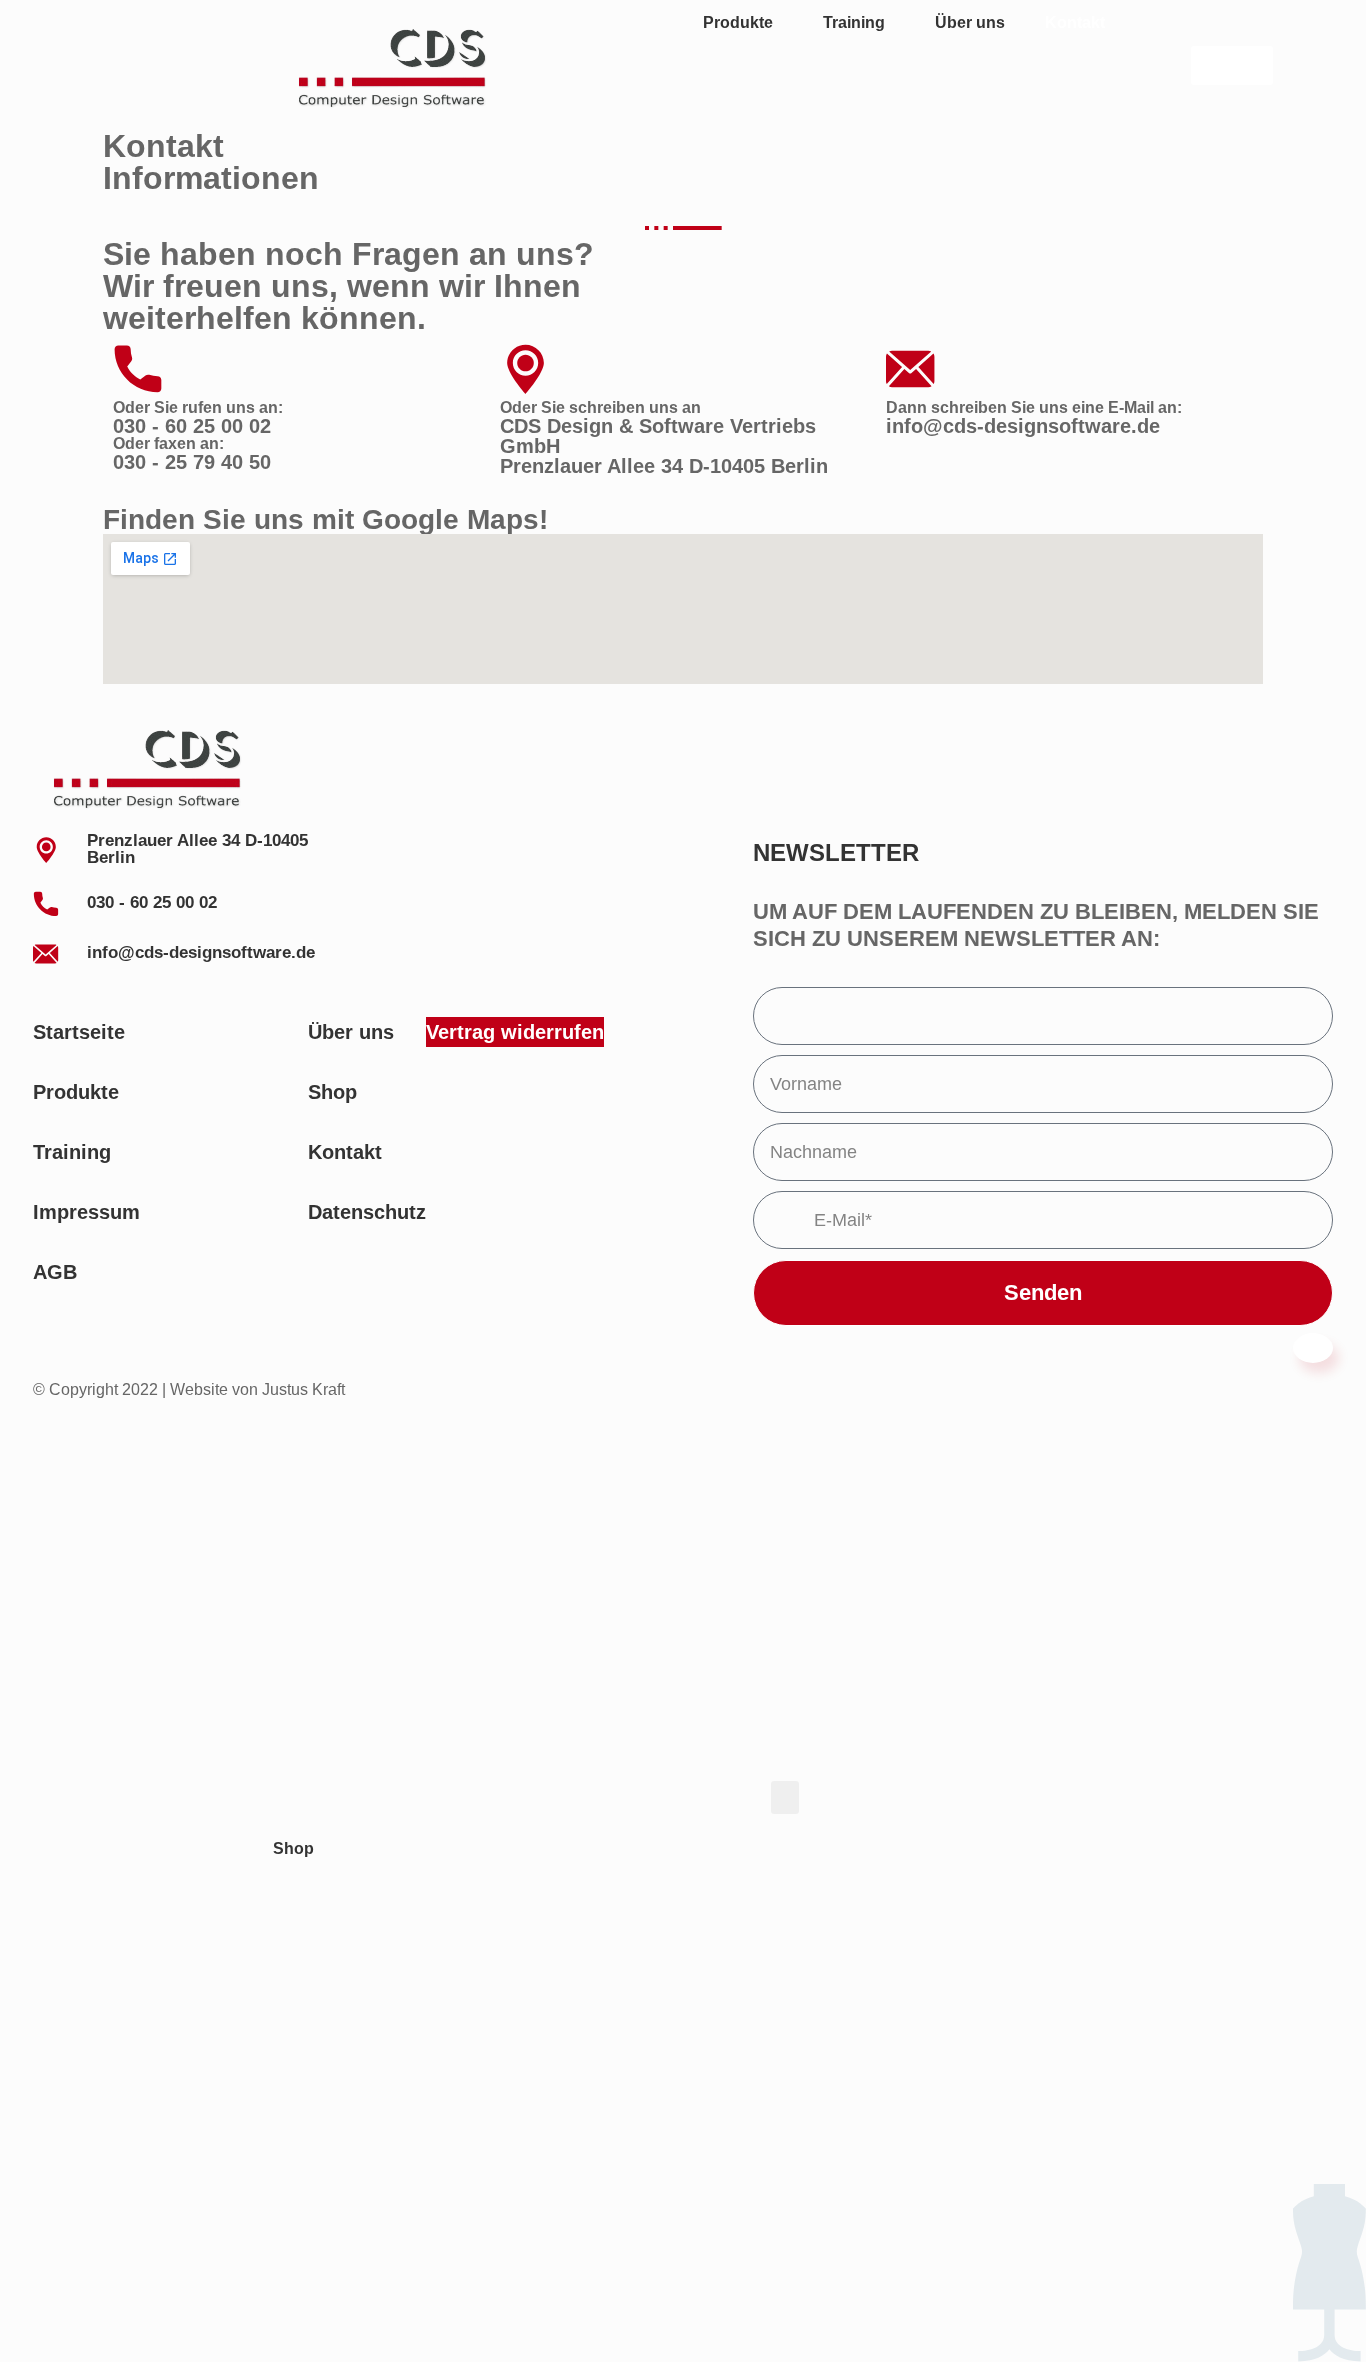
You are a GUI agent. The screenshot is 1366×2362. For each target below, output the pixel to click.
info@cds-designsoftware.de (1023, 426)
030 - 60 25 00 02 (192, 426)
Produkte (738, 22)
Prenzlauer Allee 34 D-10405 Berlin (664, 466)
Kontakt (1075, 22)
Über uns (970, 22)
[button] (785, 1797)
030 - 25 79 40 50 (192, 462)
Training (854, 22)
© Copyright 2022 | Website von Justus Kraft (189, 1389)
